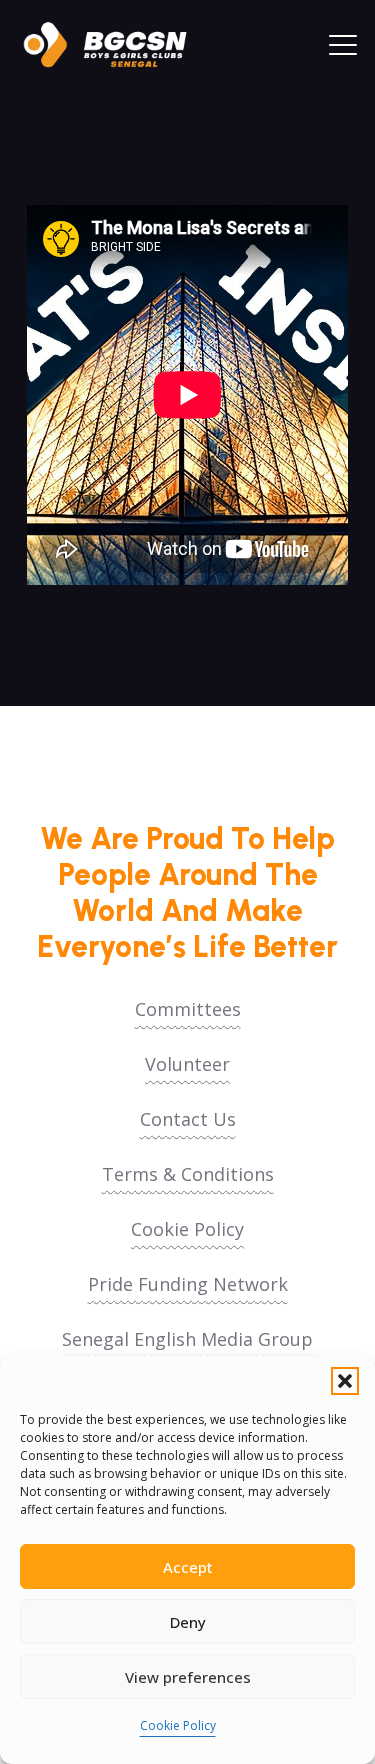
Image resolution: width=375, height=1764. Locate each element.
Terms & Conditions (188, 1174)
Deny (188, 1622)
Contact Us (188, 1119)
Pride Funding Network (188, 1284)
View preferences (188, 1677)
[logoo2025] (115, 45)
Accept (188, 1567)
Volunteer (187, 1064)
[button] (345, 1381)
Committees (188, 1009)
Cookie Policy (178, 1725)
